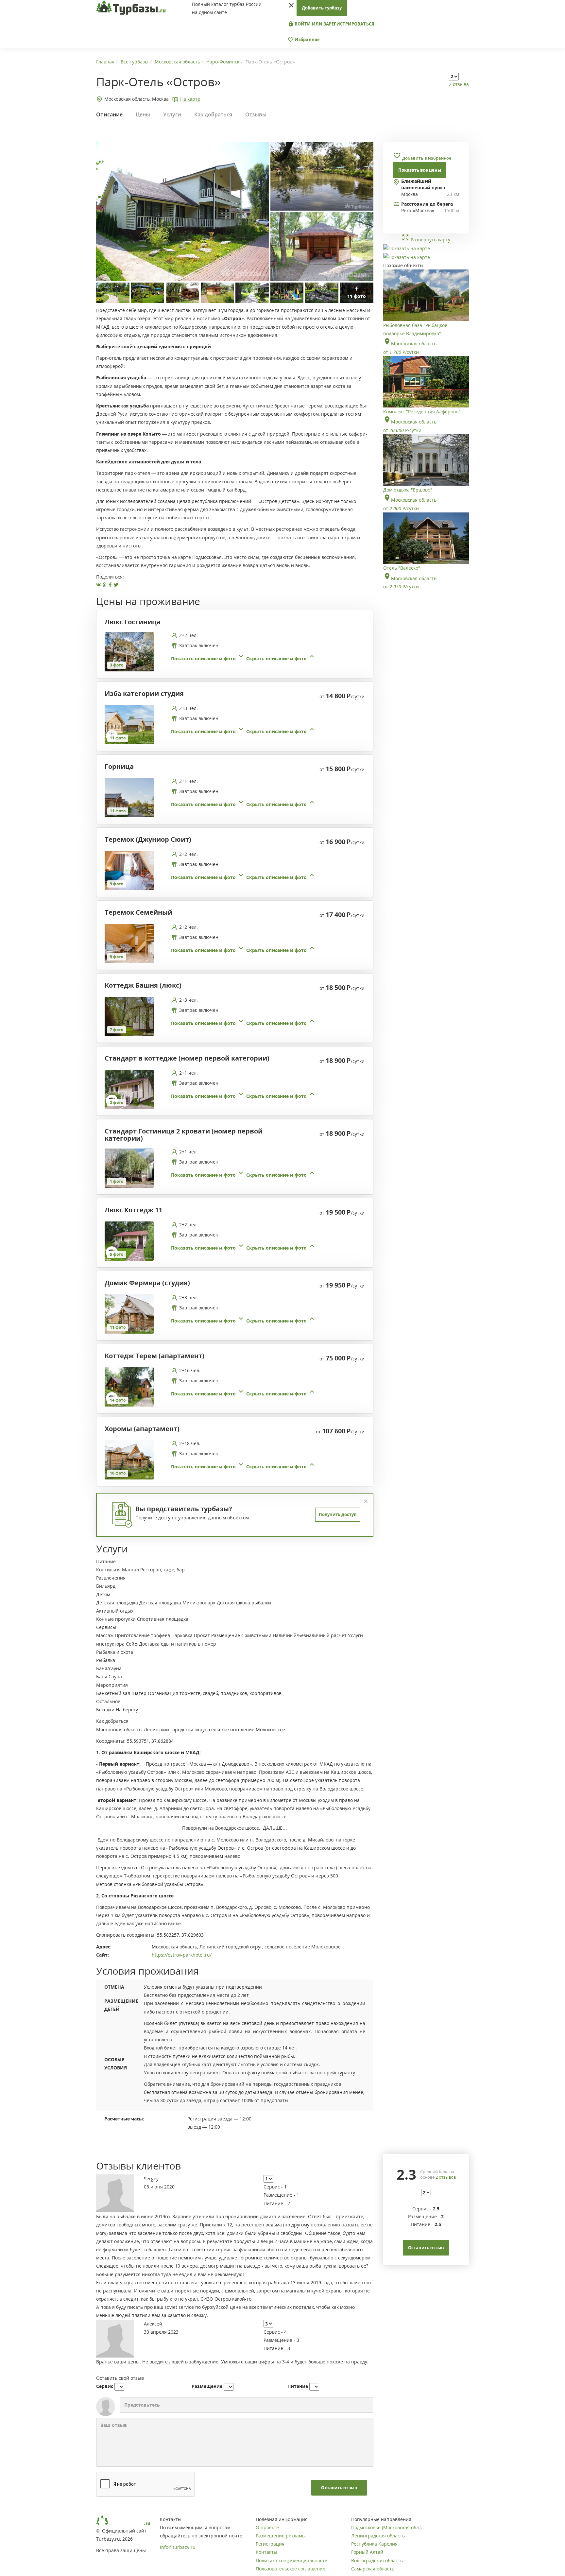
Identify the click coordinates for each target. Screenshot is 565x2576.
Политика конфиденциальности (292, 2560)
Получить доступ (338, 1514)
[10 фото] (129, 1459)
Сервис (105, 2386)
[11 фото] (129, 724)
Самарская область (373, 2569)
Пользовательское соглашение (291, 2569)
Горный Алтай (367, 2552)
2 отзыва (459, 84)
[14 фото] (129, 1386)
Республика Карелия (374, 2544)
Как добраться (213, 114)
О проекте (267, 2527)
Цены (143, 114)
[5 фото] (129, 1241)
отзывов (446, 2177)
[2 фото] (129, 1089)
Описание (109, 114)
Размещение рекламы (281, 2536)
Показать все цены (420, 170)
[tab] (232, 652)
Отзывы (256, 114)
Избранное (307, 40)
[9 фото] (129, 870)
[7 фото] (129, 1016)
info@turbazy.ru (178, 2547)
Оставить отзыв (339, 2488)
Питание (298, 2386)
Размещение (207, 2386)
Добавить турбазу (322, 8)
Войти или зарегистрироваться (334, 24)
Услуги (172, 114)
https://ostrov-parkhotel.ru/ (182, 1955)
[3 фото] (129, 651)
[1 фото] (129, 1168)
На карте (190, 99)
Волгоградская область (377, 2560)
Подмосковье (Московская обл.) (386, 2527)
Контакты (266, 2552)
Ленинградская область (378, 2536)
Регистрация (270, 2544)
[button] (243, 658)
